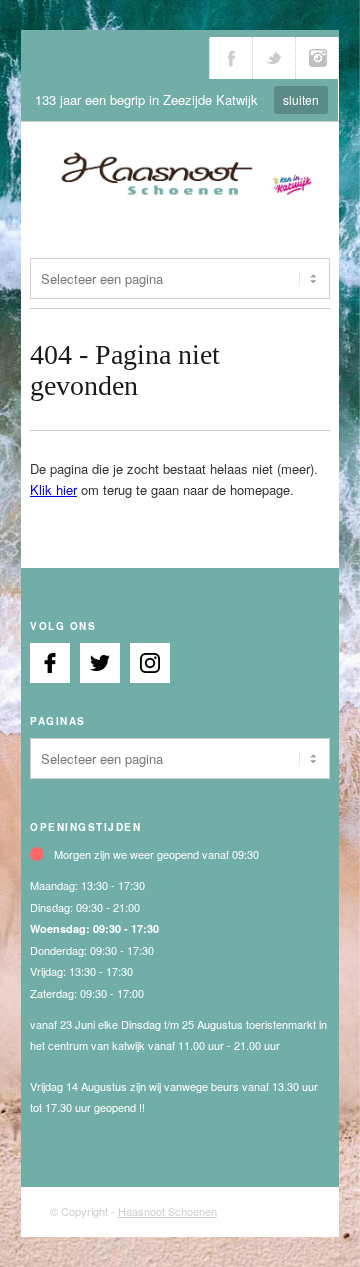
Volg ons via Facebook (231, 58)
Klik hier (53, 489)
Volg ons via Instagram (317, 58)
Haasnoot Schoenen (167, 1211)
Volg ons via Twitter (274, 58)
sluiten (301, 99)
